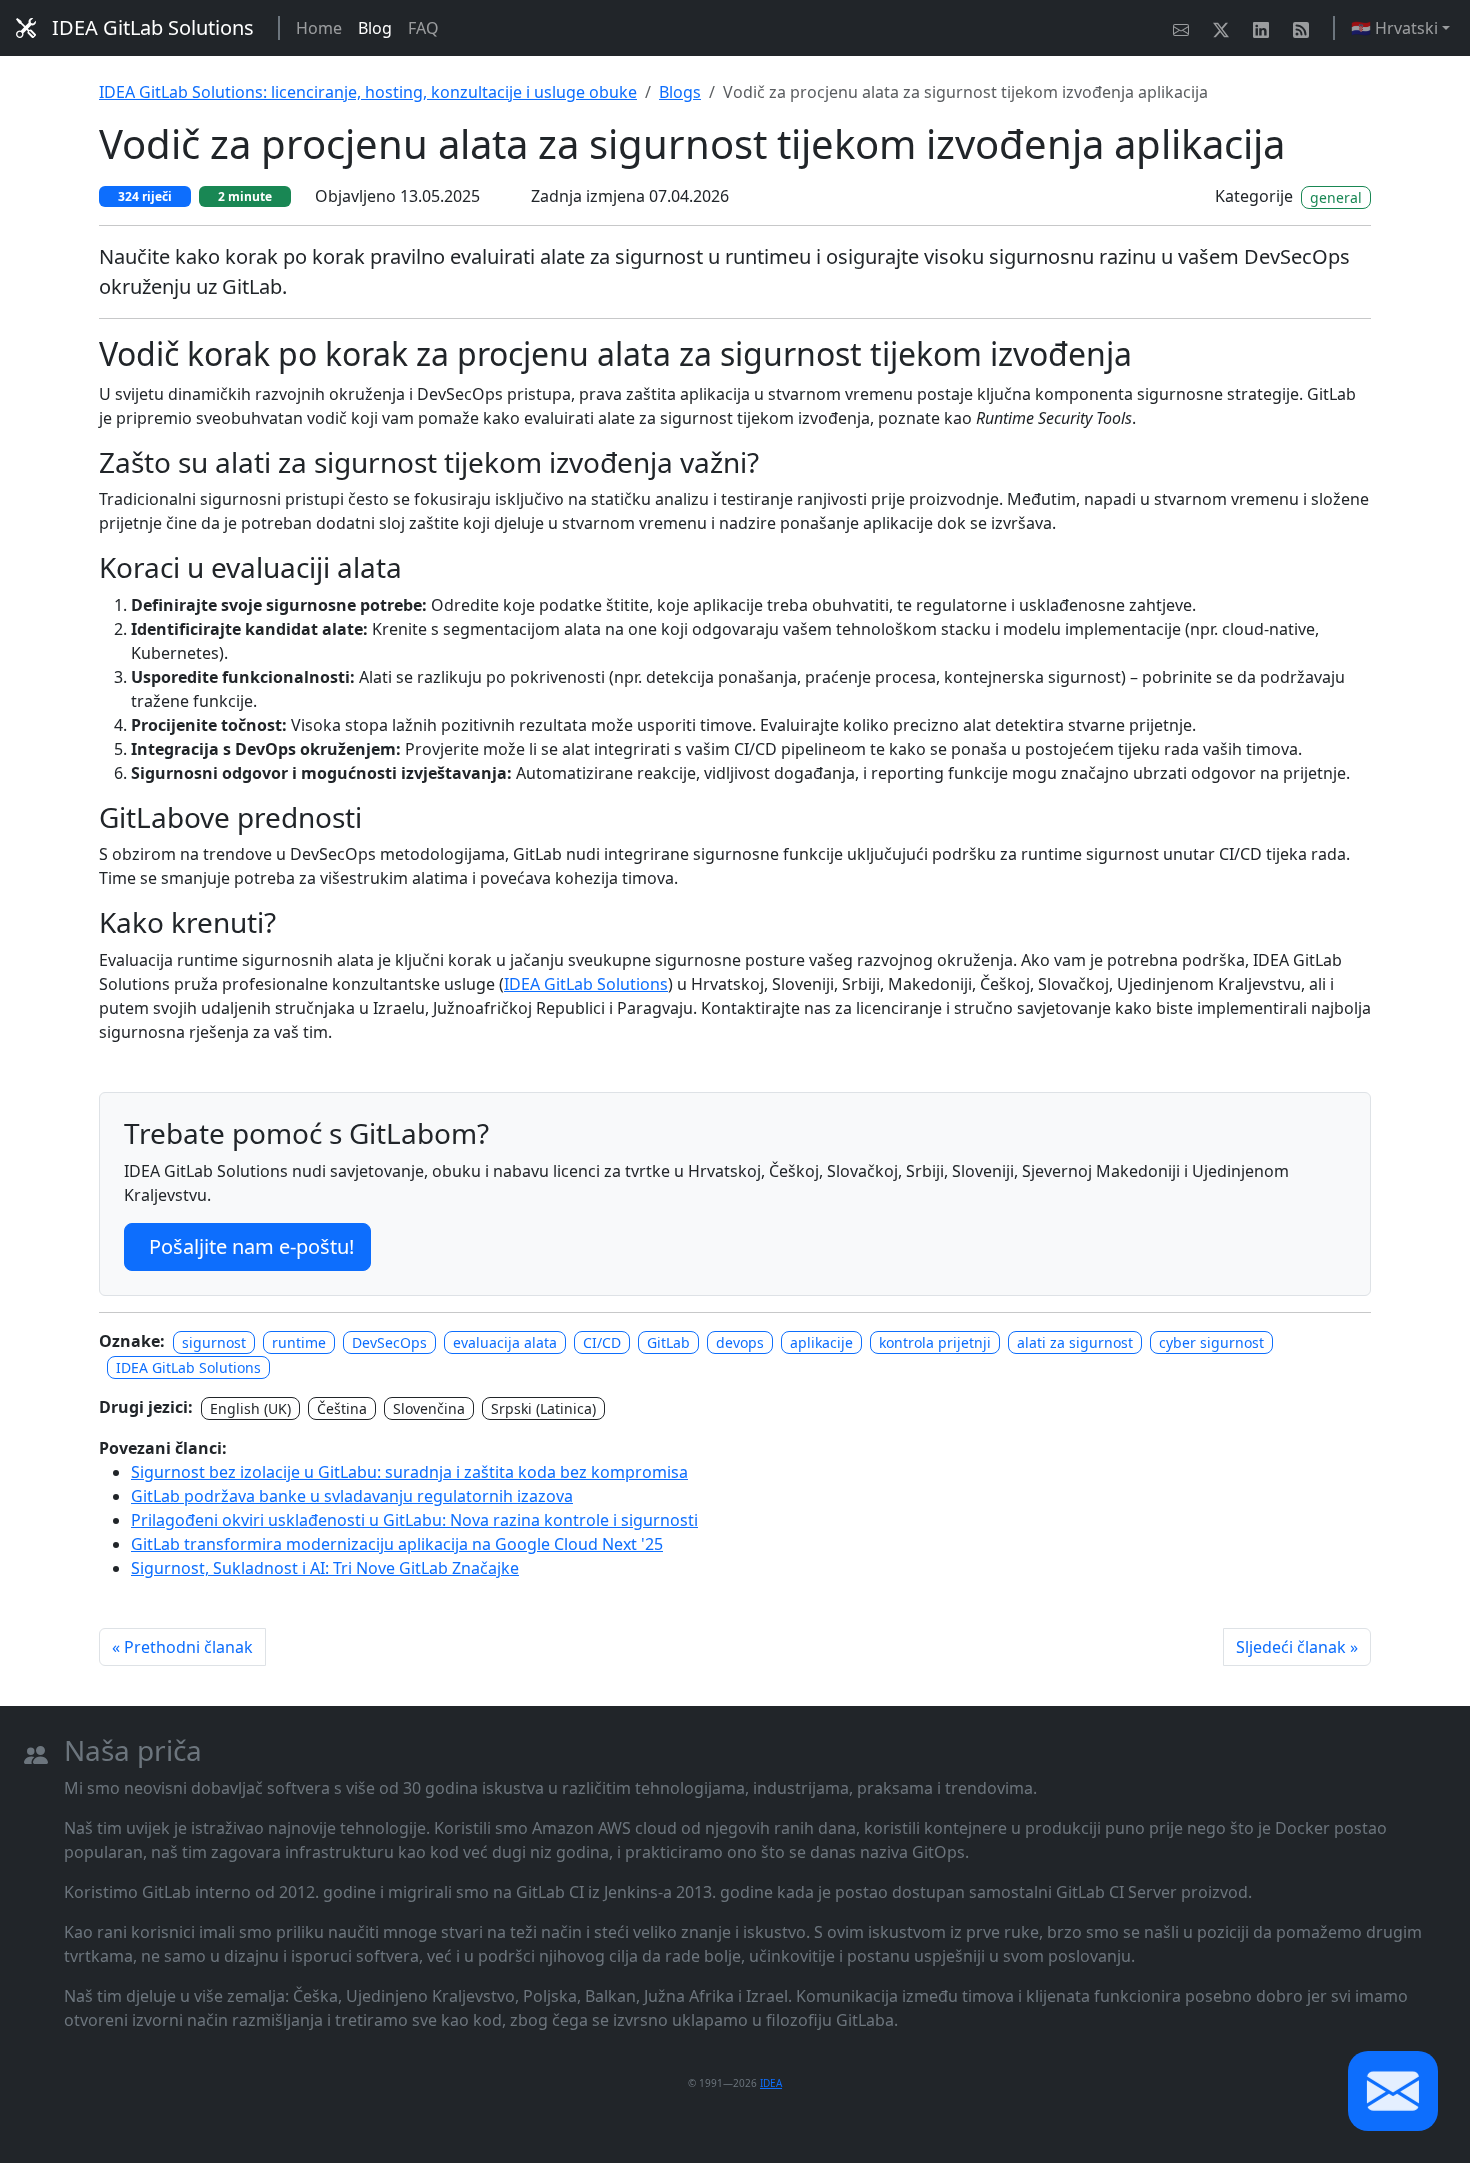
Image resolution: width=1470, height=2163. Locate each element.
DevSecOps (389, 1342)
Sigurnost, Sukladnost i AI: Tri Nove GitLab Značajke (325, 1568)
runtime (299, 1342)
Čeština (342, 1408)
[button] (1393, 2091)
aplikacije (821, 1342)
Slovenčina (429, 1408)
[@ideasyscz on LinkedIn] (1265, 28)
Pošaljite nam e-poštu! (251, 1246)
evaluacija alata (505, 1342)
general (1336, 197)
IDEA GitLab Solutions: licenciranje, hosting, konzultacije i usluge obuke (368, 92)
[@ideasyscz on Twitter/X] (1225, 28)
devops (740, 1342)
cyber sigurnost (1211, 1342)
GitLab (668, 1342)
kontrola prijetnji (935, 1342)
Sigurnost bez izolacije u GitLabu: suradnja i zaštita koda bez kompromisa (409, 1472)
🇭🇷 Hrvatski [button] (1394, 28)
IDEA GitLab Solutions (153, 27)
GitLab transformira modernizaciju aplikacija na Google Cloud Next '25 (397, 1544)
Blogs (680, 92)
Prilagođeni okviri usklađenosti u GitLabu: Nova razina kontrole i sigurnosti (414, 1520)
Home (319, 28)
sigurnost (214, 1342)
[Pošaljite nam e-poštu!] (1185, 28)
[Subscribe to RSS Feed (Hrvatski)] (1305, 28)
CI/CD (602, 1342)
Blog (375, 28)
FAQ (423, 28)
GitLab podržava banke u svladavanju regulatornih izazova (352, 1496)
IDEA (771, 2083)
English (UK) (250, 1408)
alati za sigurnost (1075, 1342)
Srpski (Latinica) (543, 1408)
